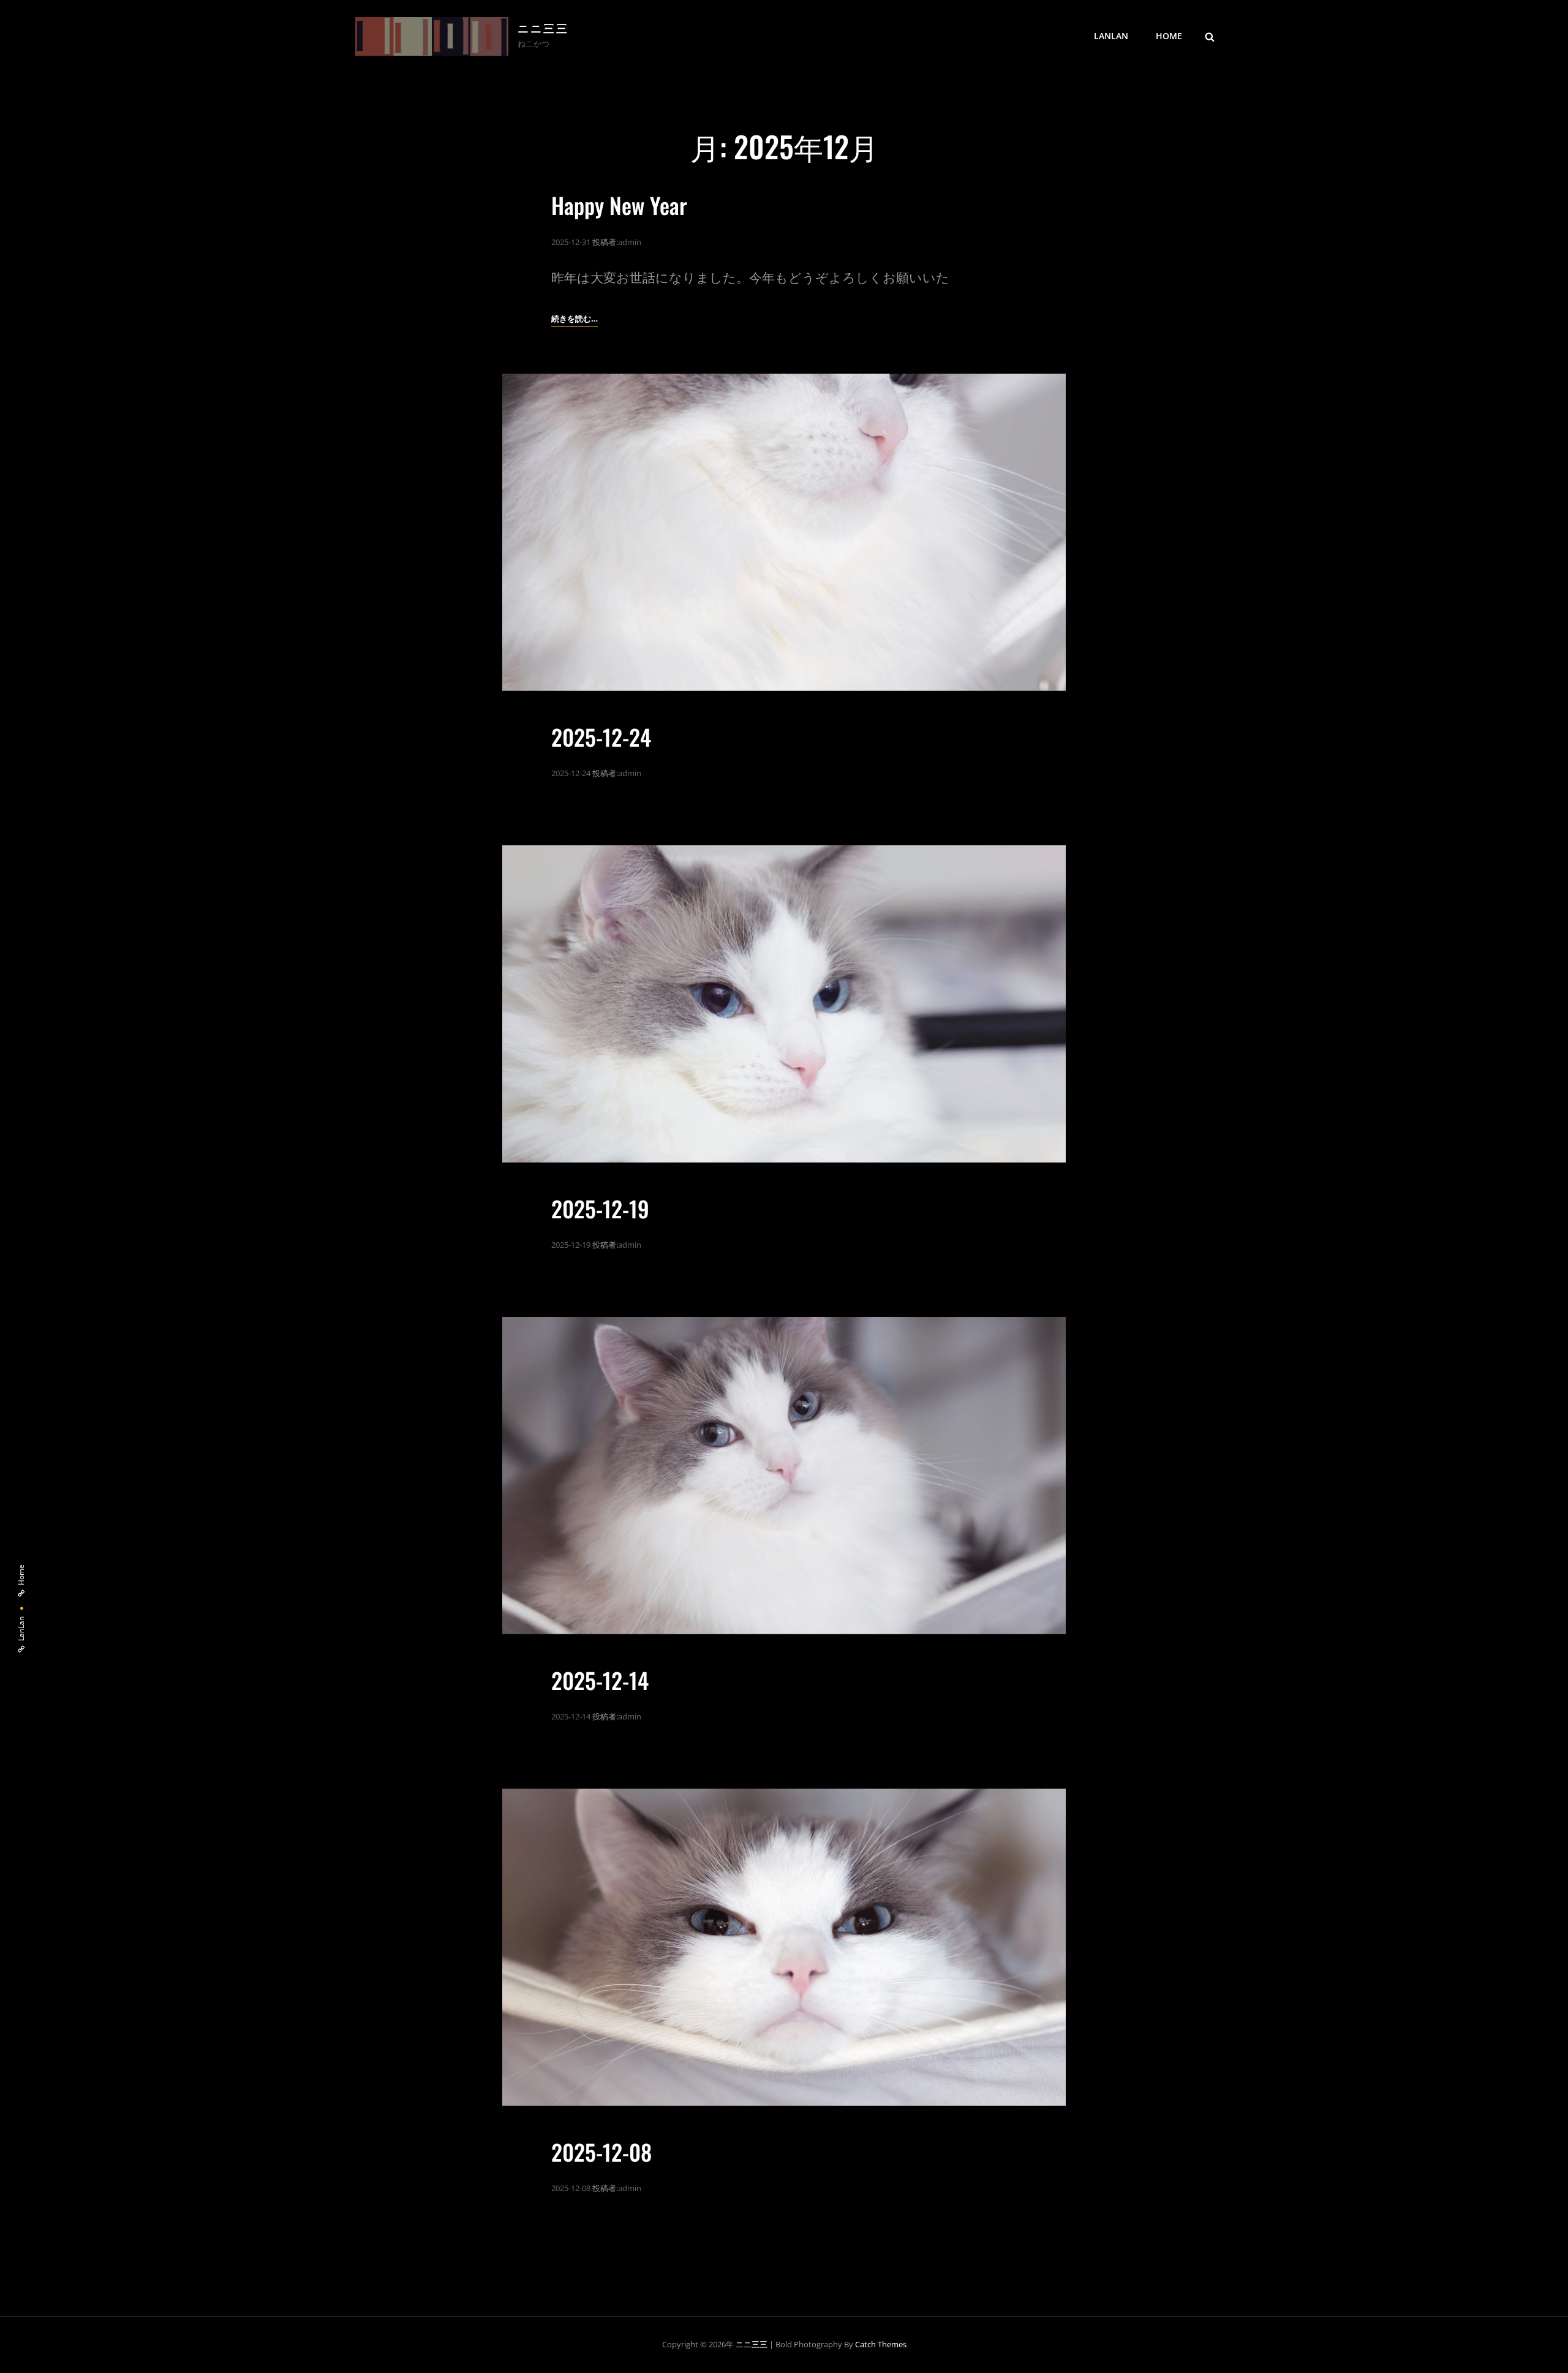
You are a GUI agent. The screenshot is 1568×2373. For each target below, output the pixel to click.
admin (630, 242)
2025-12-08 (601, 2152)
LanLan (1111, 36)
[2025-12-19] (784, 1004)
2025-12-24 (601, 737)
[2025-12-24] (784, 532)
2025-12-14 (600, 1680)
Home (1169, 36)
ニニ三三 (543, 30)
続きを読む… (575, 319)
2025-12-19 (600, 1208)
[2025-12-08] (784, 1947)
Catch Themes (881, 2344)
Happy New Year (619, 205)
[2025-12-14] (784, 1476)
